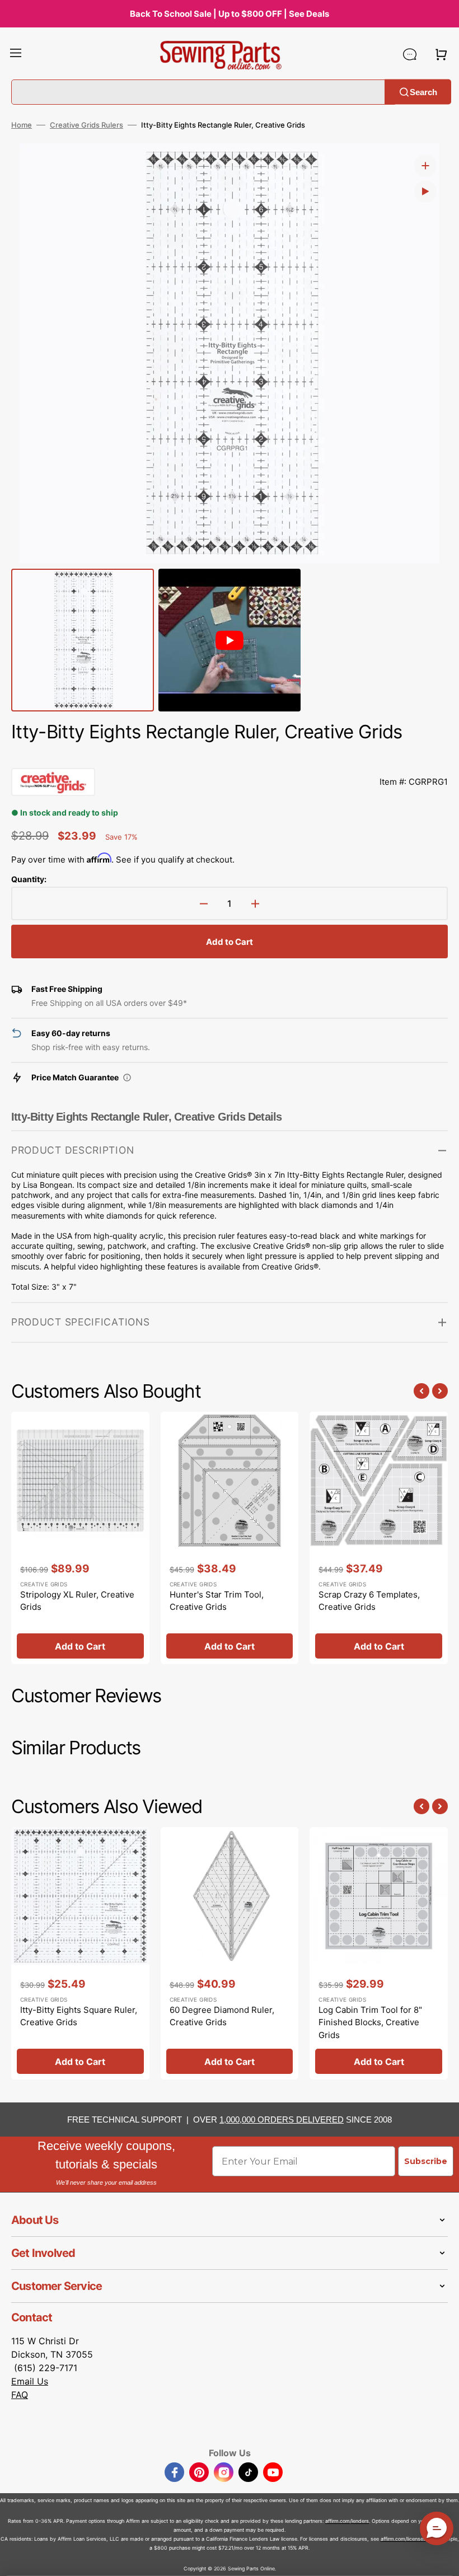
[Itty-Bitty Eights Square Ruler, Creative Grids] (80, 1954)
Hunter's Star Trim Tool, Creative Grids (217, 1601)
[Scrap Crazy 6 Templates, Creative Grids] (379, 1538)
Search (423, 92)
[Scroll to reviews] (230, 757)
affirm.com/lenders (347, 2521)
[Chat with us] (410, 54)
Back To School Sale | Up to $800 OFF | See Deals (230, 14)
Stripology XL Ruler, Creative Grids (77, 1601)
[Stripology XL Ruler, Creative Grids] (80, 1538)
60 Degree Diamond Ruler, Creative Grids (222, 2016)
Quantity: (29, 879)
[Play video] (425, 191)
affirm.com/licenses (403, 2539)
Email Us (30, 2381)
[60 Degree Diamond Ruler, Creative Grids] (230, 1954)
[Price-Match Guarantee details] (127, 1078)
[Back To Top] (442, 2559)
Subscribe (426, 2161)
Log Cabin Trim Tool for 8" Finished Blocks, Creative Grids (370, 2022)
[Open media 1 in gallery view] (425, 166)
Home (22, 125)
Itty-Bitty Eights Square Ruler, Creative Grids (79, 2016)
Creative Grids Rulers (86, 125)
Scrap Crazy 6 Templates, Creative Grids (369, 1601)
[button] (16, 54)
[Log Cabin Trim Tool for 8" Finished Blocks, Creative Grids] (379, 1954)
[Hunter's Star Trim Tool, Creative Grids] (230, 1538)
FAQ (20, 2395)
